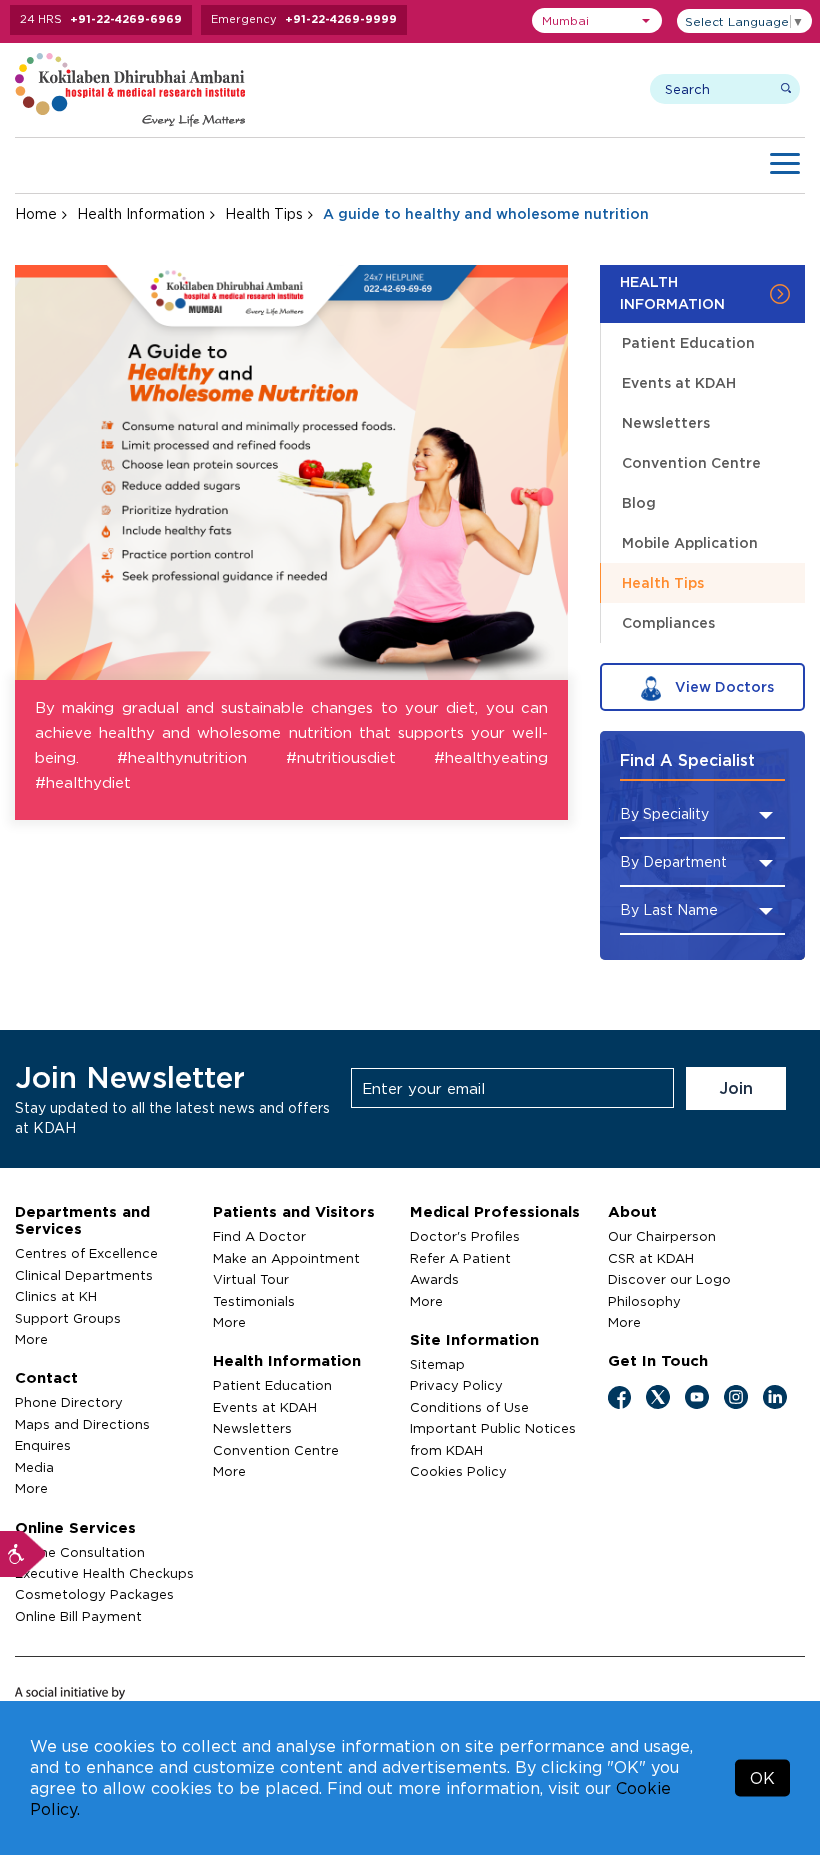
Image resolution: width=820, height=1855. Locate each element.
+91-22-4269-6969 (126, 19)
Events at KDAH (679, 382)
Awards (434, 1279)
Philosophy (644, 1301)
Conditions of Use (469, 1407)
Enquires (43, 1445)
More (31, 1339)
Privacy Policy (456, 1385)
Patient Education (688, 342)
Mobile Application (690, 542)
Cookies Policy (458, 1471)
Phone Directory (69, 1402)
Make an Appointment (286, 1258)
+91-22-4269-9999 (341, 19)
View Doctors (722, 686)
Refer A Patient (460, 1258)
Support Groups (68, 1318)
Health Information (141, 213)
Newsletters (666, 422)
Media (34, 1467)
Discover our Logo (669, 1279)
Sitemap (437, 1364)
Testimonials (254, 1301)
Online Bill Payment (78, 1616)
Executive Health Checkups (104, 1573)
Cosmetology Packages (94, 1594)
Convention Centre (691, 462)
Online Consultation (80, 1552)
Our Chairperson (662, 1236)
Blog (639, 502)
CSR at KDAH (651, 1258)
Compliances (668, 622)
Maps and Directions (82, 1424)
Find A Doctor (259, 1236)
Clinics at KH (56, 1296)
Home (36, 213)
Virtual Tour (251, 1279)
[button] (597, 20)
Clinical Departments (84, 1275)
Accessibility (23, 1554)
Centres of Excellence (86, 1253)
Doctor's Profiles (465, 1236)
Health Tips (264, 213)
